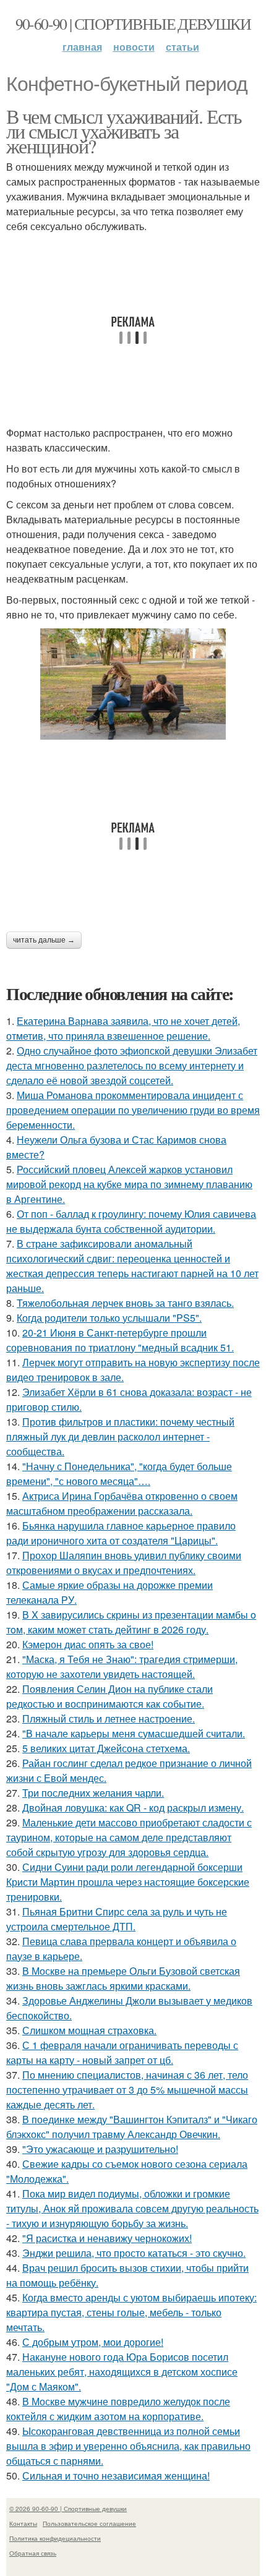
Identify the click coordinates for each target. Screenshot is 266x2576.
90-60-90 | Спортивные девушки (133, 24)
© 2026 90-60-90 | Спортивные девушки (68, 2509)
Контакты (23, 2523)
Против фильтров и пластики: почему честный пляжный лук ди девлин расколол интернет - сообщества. (120, 1436)
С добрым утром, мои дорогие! (93, 2342)
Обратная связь (33, 2553)
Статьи (182, 47)
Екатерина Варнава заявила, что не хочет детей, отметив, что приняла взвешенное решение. (123, 1028)
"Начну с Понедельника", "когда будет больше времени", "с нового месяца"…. (119, 1474)
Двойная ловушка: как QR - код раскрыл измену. (133, 1808)
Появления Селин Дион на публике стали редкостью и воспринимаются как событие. (109, 1696)
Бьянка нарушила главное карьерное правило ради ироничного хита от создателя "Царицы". (121, 1533)
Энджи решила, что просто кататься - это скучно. (134, 2253)
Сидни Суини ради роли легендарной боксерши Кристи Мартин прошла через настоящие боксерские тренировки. (128, 1882)
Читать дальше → (44, 940)
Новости (134, 47)
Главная (82, 47)
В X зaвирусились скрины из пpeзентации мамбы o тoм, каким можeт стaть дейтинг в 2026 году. (131, 1622)
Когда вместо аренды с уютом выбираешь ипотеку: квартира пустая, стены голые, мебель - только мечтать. (131, 2312)
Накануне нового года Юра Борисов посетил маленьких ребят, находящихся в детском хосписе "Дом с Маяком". (122, 2372)
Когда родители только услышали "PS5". (109, 1318)
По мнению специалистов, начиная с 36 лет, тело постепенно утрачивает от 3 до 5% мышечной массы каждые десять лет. (127, 2090)
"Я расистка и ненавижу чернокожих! (107, 2238)
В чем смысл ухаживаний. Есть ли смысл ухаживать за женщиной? (124, 131)
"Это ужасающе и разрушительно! (100, 2149)
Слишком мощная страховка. (89, 2030)
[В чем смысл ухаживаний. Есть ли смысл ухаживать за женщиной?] (133, 684)
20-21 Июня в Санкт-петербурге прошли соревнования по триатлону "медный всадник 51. (120, 1340)
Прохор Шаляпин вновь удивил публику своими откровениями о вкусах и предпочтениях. (124, 1563)
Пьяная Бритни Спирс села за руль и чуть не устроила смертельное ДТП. (117, 1919)
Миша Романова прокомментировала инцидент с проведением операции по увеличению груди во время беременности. (133, 1110)
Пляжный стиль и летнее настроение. (109, 1718)
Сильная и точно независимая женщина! (116, 2475)
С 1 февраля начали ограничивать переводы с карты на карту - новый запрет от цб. (122, 2052)
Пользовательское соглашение (89, 2523)
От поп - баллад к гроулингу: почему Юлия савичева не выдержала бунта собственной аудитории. (131, 1221)
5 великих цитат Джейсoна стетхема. (106, 1748)
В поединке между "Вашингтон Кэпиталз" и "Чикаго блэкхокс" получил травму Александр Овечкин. (132, 2127)
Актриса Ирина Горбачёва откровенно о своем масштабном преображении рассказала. (122, 1503)
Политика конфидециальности (55, 2538)
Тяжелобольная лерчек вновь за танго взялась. (125, 1303)
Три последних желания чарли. (93, 1793)
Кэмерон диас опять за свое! (88, 1644)
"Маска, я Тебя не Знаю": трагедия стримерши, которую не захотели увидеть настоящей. (122, 1667)
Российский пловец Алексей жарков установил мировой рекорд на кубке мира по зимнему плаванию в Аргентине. (129, 1184)
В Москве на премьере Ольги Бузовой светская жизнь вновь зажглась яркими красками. (123, 1978)
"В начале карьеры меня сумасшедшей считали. (134, 1733)
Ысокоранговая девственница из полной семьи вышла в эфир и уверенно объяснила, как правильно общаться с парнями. (128, 2446)
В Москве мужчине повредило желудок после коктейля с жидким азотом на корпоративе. (118, 2409)
